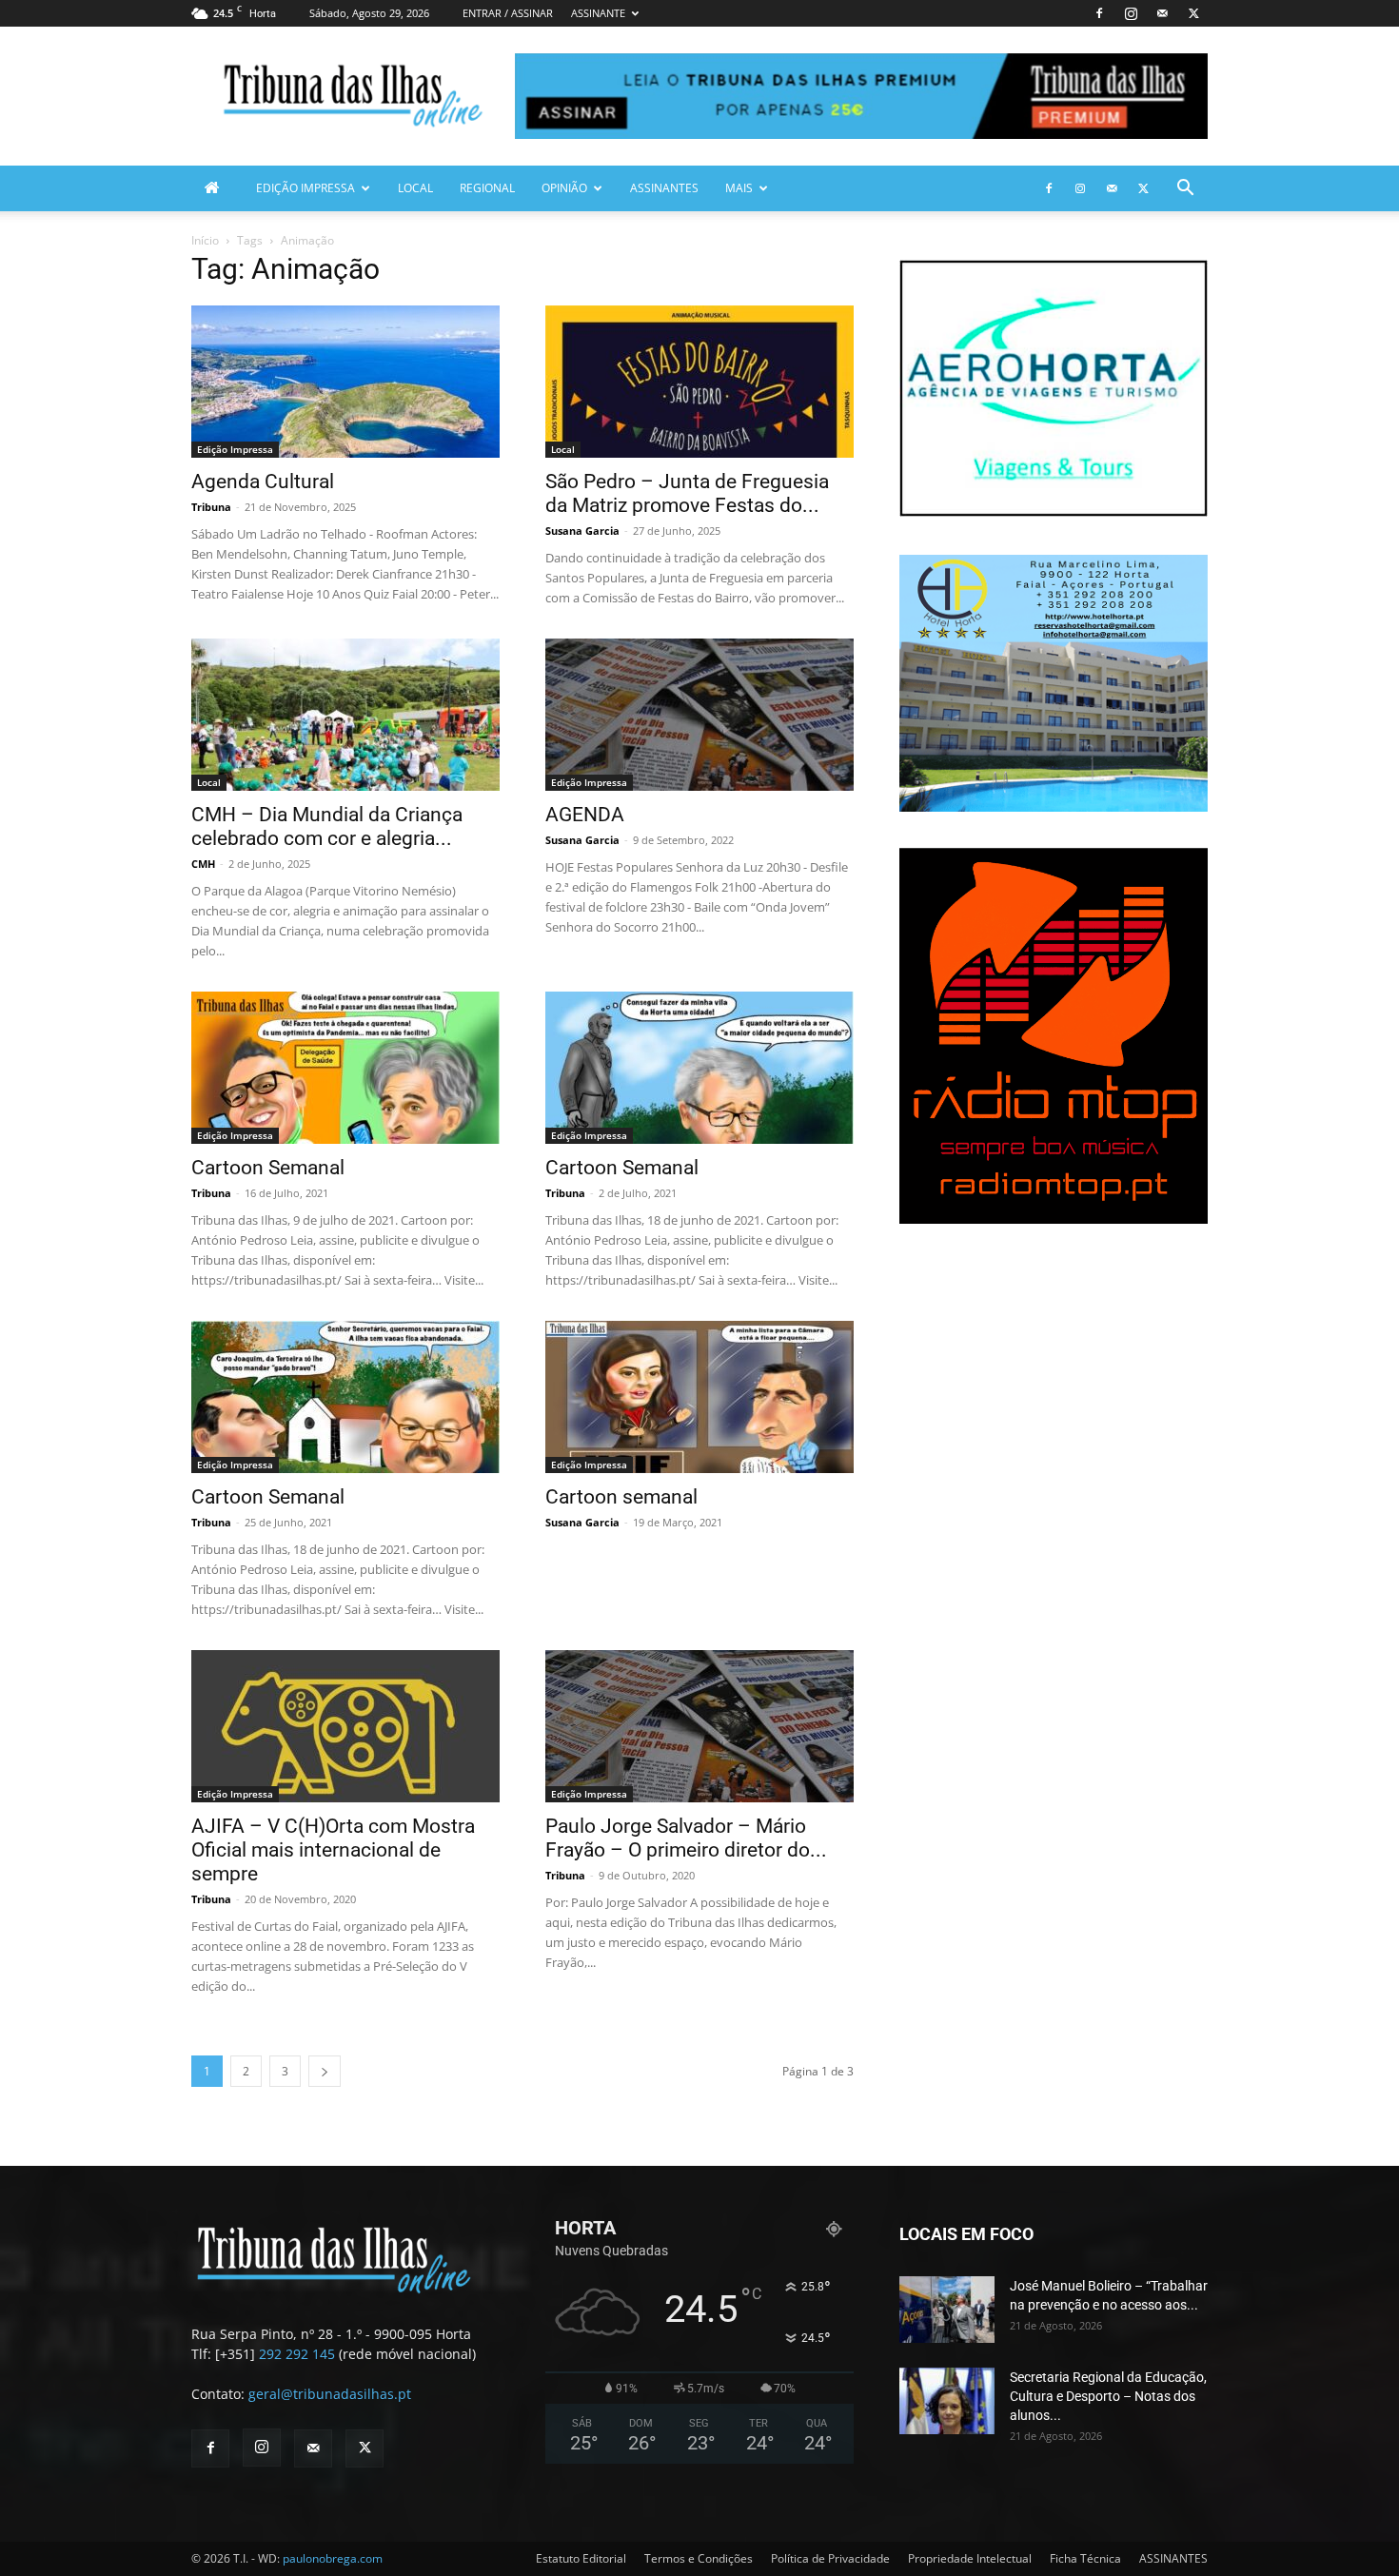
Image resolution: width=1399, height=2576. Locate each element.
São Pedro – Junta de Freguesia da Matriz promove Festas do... (687, 493)
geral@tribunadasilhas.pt (330, 2394)
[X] (1193, 13)
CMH (203, 864)
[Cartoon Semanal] (345, 1068)
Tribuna (211, 507)
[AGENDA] (699, 715)
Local (415, 188)
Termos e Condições (699, 2558)
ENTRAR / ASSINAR (508, 13)
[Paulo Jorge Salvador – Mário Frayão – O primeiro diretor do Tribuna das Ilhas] (699, 1726)
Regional (487, 188)
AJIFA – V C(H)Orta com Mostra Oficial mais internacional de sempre (333, 1850)
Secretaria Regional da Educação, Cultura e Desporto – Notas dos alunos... (1108, 2396)
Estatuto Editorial (581, 2558)
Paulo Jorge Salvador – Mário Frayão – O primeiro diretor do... (686, 1838)
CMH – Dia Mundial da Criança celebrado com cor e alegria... (327, 826)
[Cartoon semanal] (699, 1397)
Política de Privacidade (830, 2558)
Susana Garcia (582, 531)
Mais (739, 188)
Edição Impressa (305, 188)
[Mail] (1162, 13)
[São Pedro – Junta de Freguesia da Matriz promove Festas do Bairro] (699, 382)
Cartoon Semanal (268, 1168)
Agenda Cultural (263, 482)
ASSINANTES (664, 188)
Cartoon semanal (621, 1497)
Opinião (564, 188)
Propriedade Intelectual (970, 2558)
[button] (1185, 190)
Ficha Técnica (1085, 2558)
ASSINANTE (598, 13)
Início (205, 240)
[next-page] (325, 2071)
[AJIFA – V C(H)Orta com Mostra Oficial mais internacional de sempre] (345, 1726)
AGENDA (585, 815)
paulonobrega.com (333, 2558)
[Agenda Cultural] (345, 382)
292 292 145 (297, 2354)
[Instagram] (1131, 13)
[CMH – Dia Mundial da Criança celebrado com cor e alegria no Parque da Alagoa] (345, 715)
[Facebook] (1099, 13)
